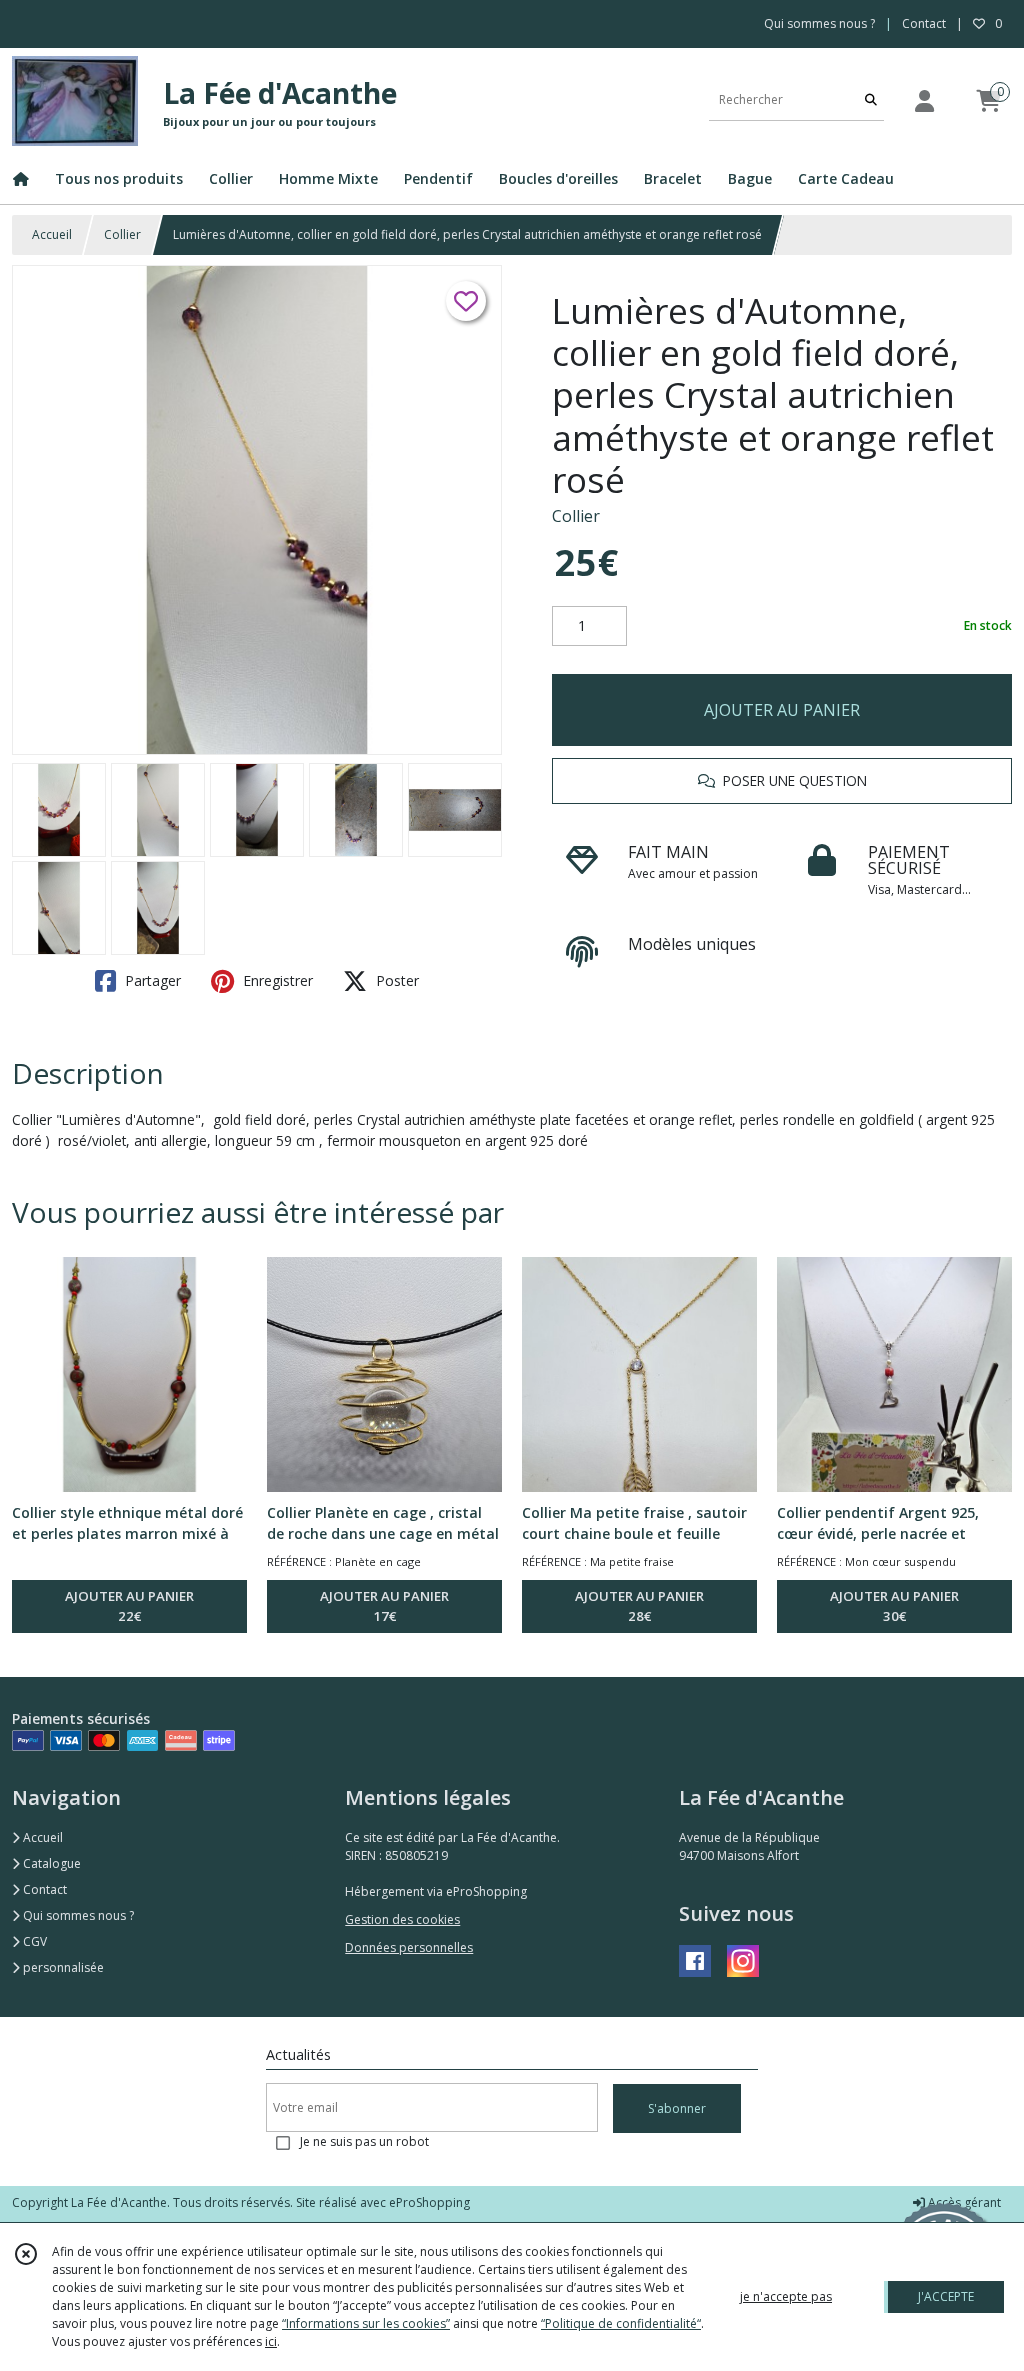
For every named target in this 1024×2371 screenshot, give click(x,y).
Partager (151, 980)
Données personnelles (409, 1947)
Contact (924, 23)
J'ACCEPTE (946, 2296)
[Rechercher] (871, 100)
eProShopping (429, 2202)
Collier (122, 234)
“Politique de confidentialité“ (621, 2323)
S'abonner (677, 2108)
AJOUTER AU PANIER (782, 710)
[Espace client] (924, 100)
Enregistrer (276, 980)
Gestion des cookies (402, 1919)
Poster (395, 980)
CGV (33, 1941)
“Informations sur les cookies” (366, 2323)
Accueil (52, 234)
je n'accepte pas (786, 2296)
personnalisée (62, 1967)
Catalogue (50, 1863)
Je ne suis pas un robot (364, 2141)
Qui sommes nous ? (77, 1915)
